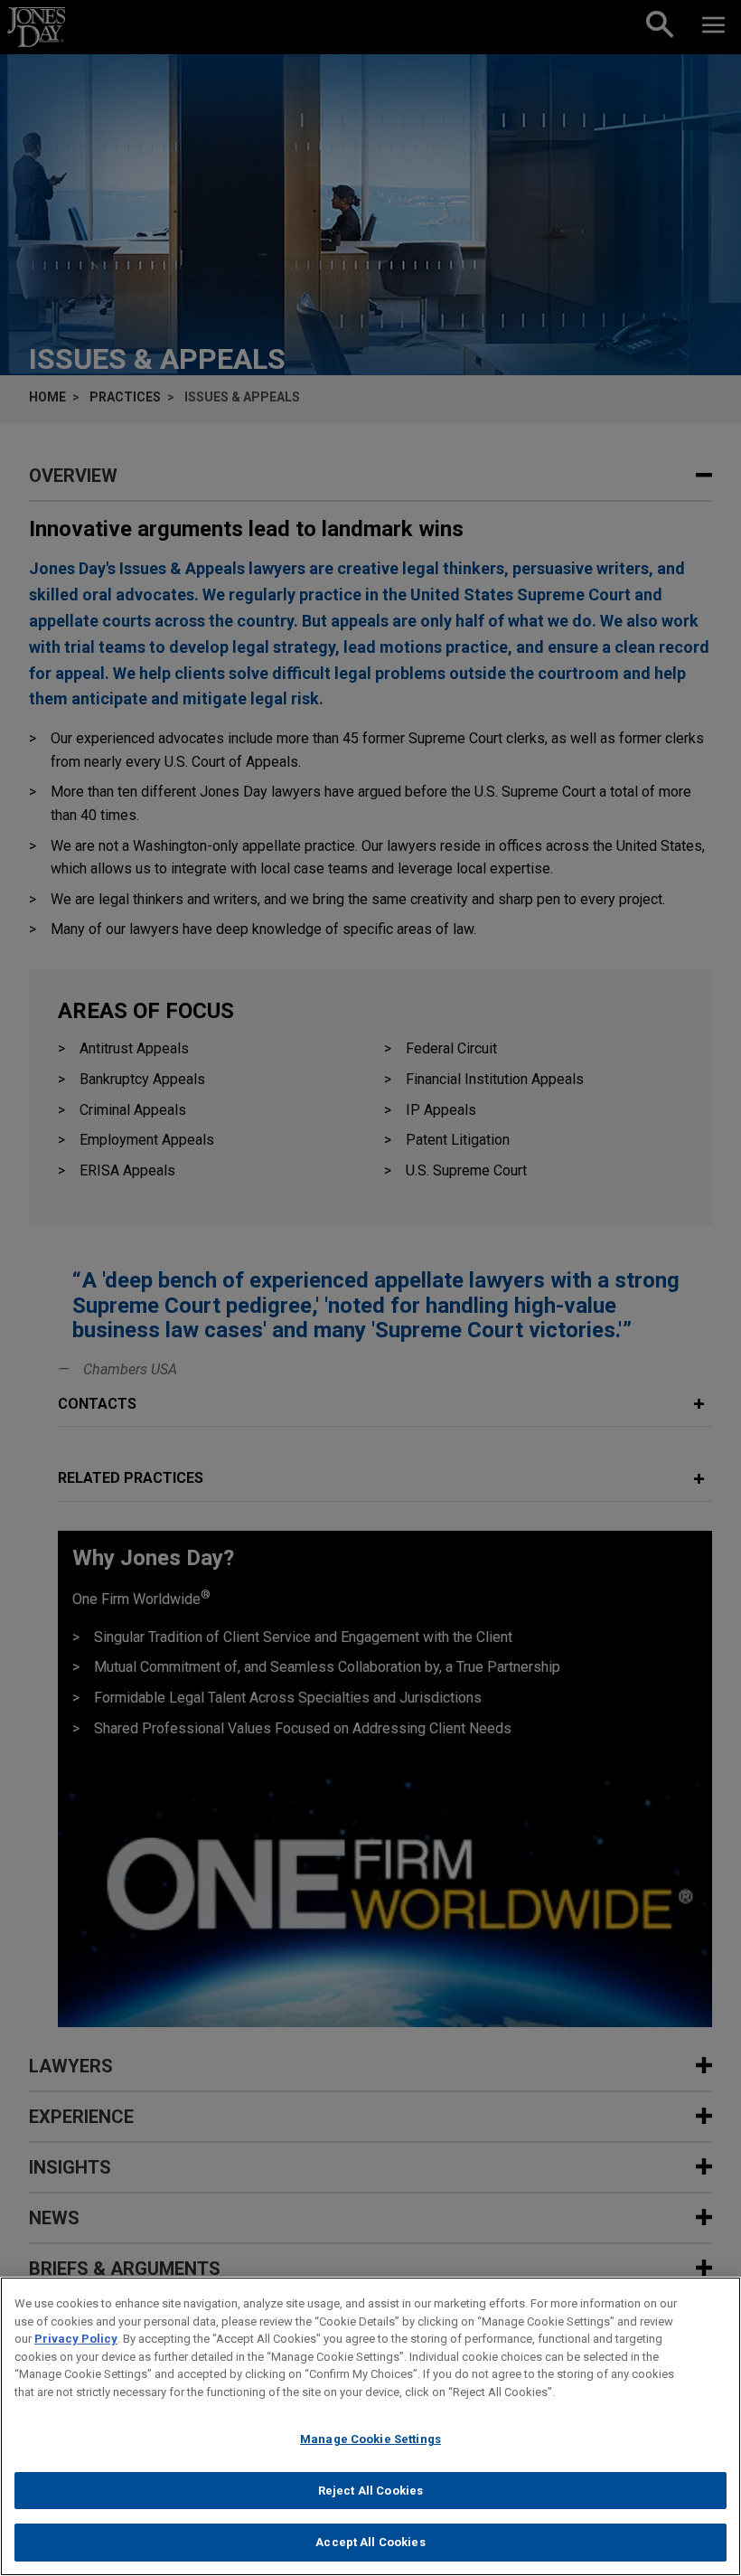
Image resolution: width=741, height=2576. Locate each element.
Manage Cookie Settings (370, 2439)
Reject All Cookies (370, 2491)
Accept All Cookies (370, 2542)
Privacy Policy (76, 2339)
